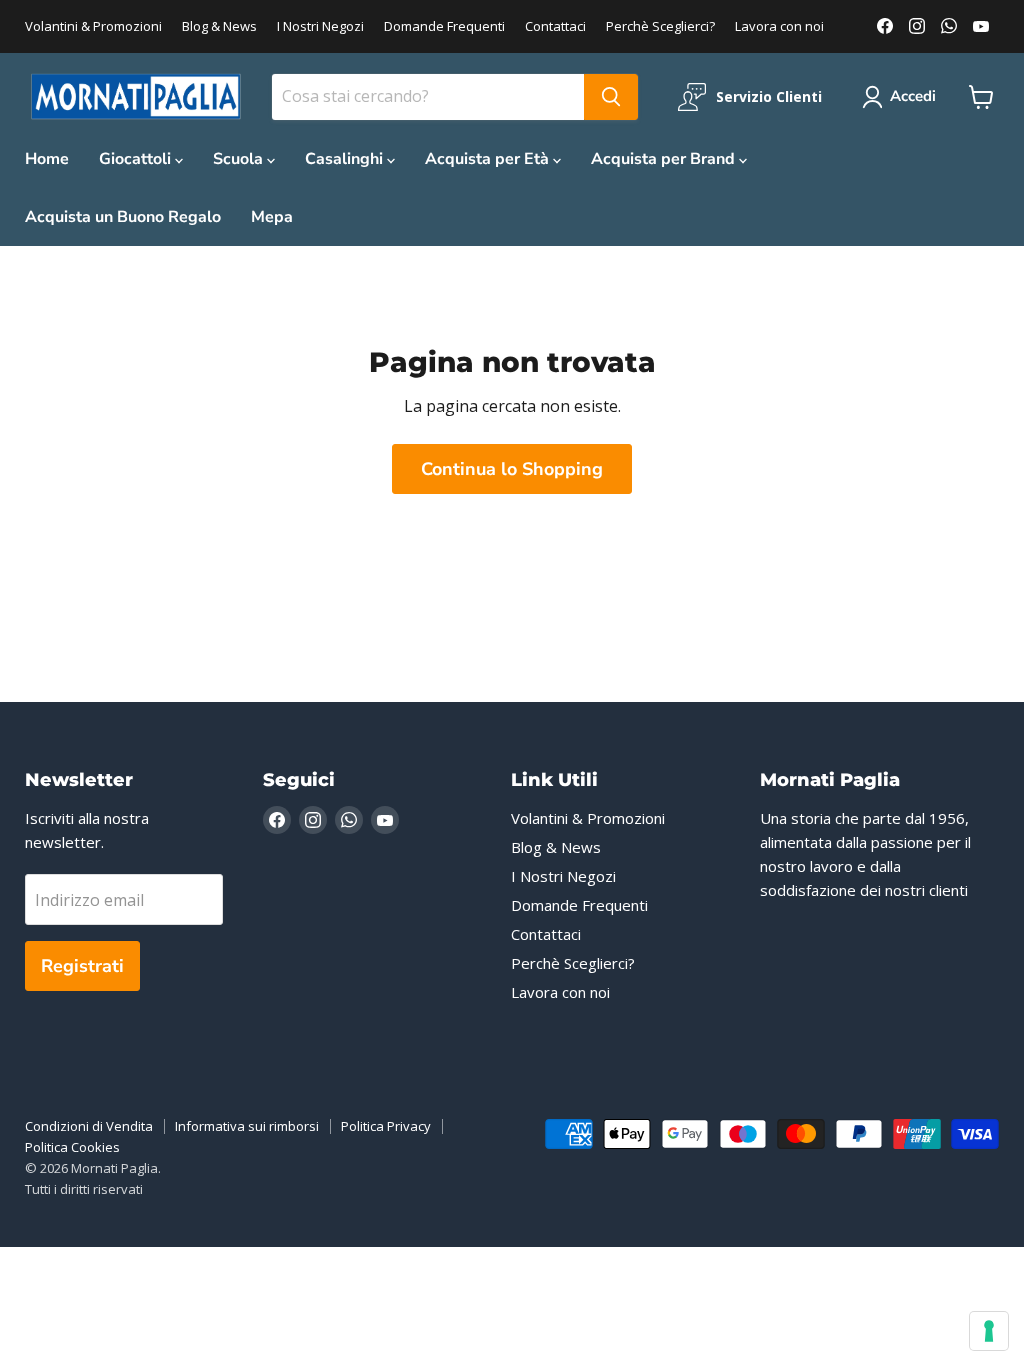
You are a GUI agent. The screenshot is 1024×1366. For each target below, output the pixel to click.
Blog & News (219, 26)
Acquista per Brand (665, 159)
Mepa (272, 217)
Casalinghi (346, 159)
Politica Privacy (386, 1126)
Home (47, 159)
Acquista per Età (489, 159)
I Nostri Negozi (320, 26)
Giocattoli (137, 159)
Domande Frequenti (444, 26)
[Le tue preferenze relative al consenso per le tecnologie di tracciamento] (989, 1331)
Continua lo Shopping (512, 469)
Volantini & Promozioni (93, 26)
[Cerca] (611, 97)
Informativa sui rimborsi (247, 1126)
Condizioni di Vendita (89, 1126)
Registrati (82, 966)
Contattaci (555, 26)
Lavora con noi (779, 26)
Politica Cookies (72, 1147)
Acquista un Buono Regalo (123, 217)
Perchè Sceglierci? (660, 26)
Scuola (240, 159)
